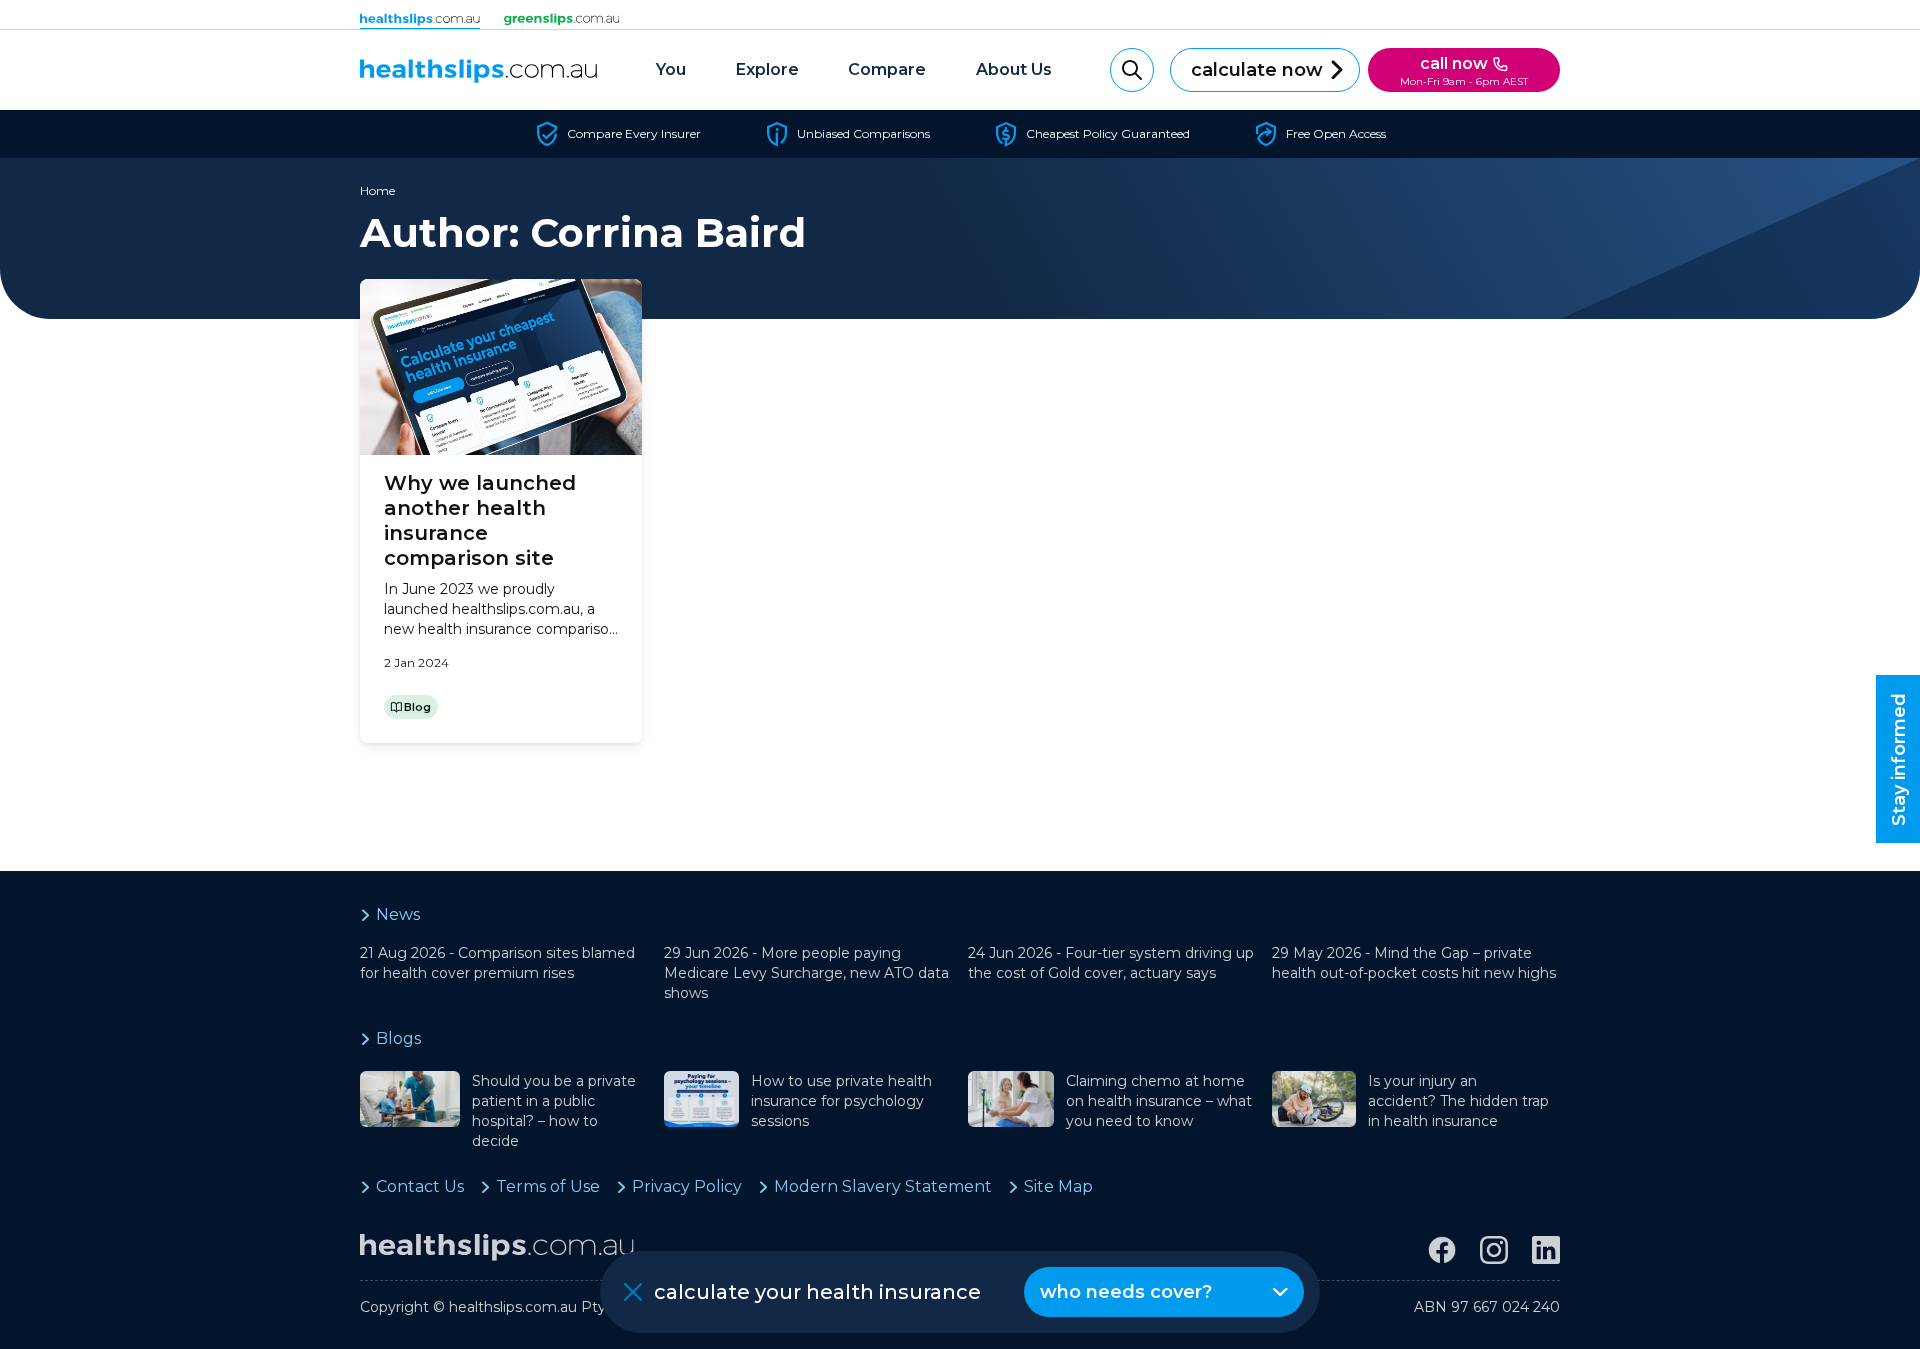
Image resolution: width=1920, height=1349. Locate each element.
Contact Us (420, 1186)
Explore (767, 69)
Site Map (1058, 1186)
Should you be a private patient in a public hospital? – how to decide (554, 1111)
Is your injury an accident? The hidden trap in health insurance (1458, 1101)
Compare (887, 69)
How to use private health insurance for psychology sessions (841, 1101)
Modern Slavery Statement (883, 1186)
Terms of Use (548, 1186)
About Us (1014, 69)
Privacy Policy (687, 1186)
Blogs (398, 1038)
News (398, 914)
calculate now (1257, 70)
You (671, 69)
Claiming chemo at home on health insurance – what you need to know (1159, 1101)
